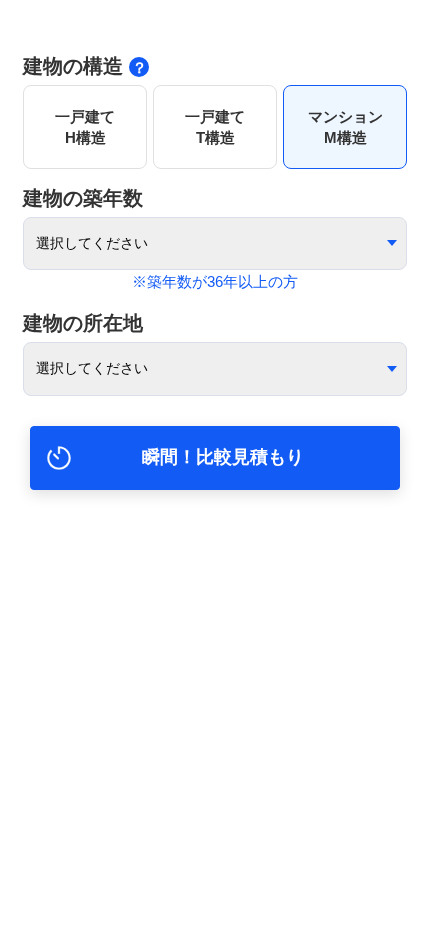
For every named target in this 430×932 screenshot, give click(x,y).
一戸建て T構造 (215, 127)
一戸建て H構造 (85, 127)
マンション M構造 (345, 127)
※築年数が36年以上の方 (215, 281)
